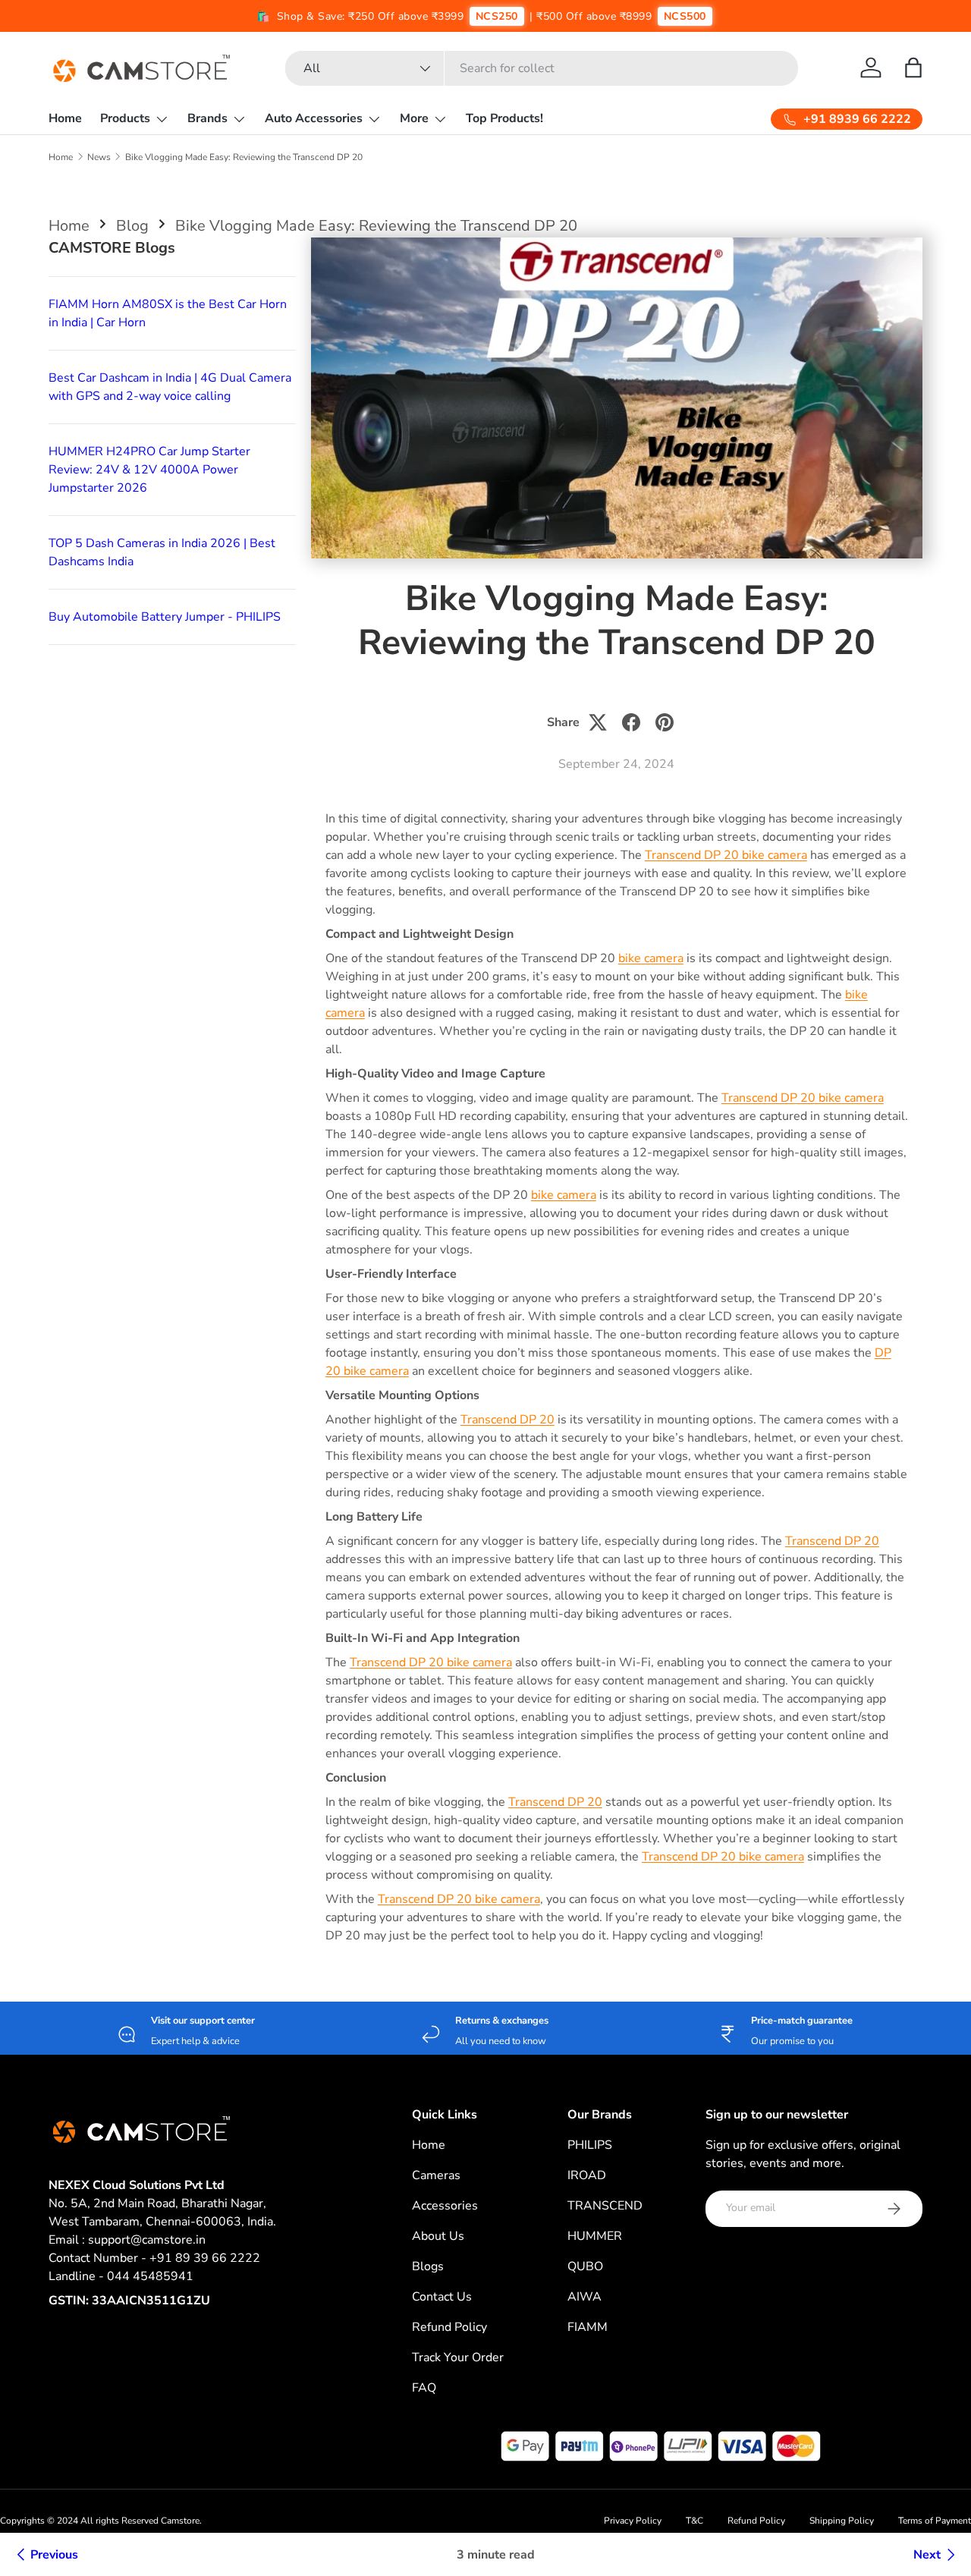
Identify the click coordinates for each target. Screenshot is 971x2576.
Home (65, 118)
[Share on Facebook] (631, 722)
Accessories (445, 2206)
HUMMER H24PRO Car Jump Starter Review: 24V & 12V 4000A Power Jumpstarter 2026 (149, 470)
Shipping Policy (842, 2521)
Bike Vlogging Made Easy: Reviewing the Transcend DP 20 (244, 157)
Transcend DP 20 (507, 1420)
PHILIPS (590, 2145)
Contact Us (442, 2297)
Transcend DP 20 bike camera (726, 855)
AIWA (584, 2297)
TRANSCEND (605, 2206)
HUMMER (595, 2236)
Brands (207, 118)
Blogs (428, 2266)
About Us (438, 2236)
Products (125, 118)
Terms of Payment (935, 2521)
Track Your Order (458, 2357)
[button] (913, 68)
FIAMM (588, 2327)
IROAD (587, 2175)
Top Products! (504, 118)
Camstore (179, 2521)
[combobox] (542, 68)
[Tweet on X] (598, 722)
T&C (694, 2521)
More (414, 118)
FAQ (424, 2388)
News (99, 157)
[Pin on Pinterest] (665, 722)
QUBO (585, 2266)
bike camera (651, 958)
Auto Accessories (314, 118)
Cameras (436, 2175)
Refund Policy (449, 2327)
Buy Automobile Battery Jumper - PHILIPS (165, 617)
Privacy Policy (633, 2521)
